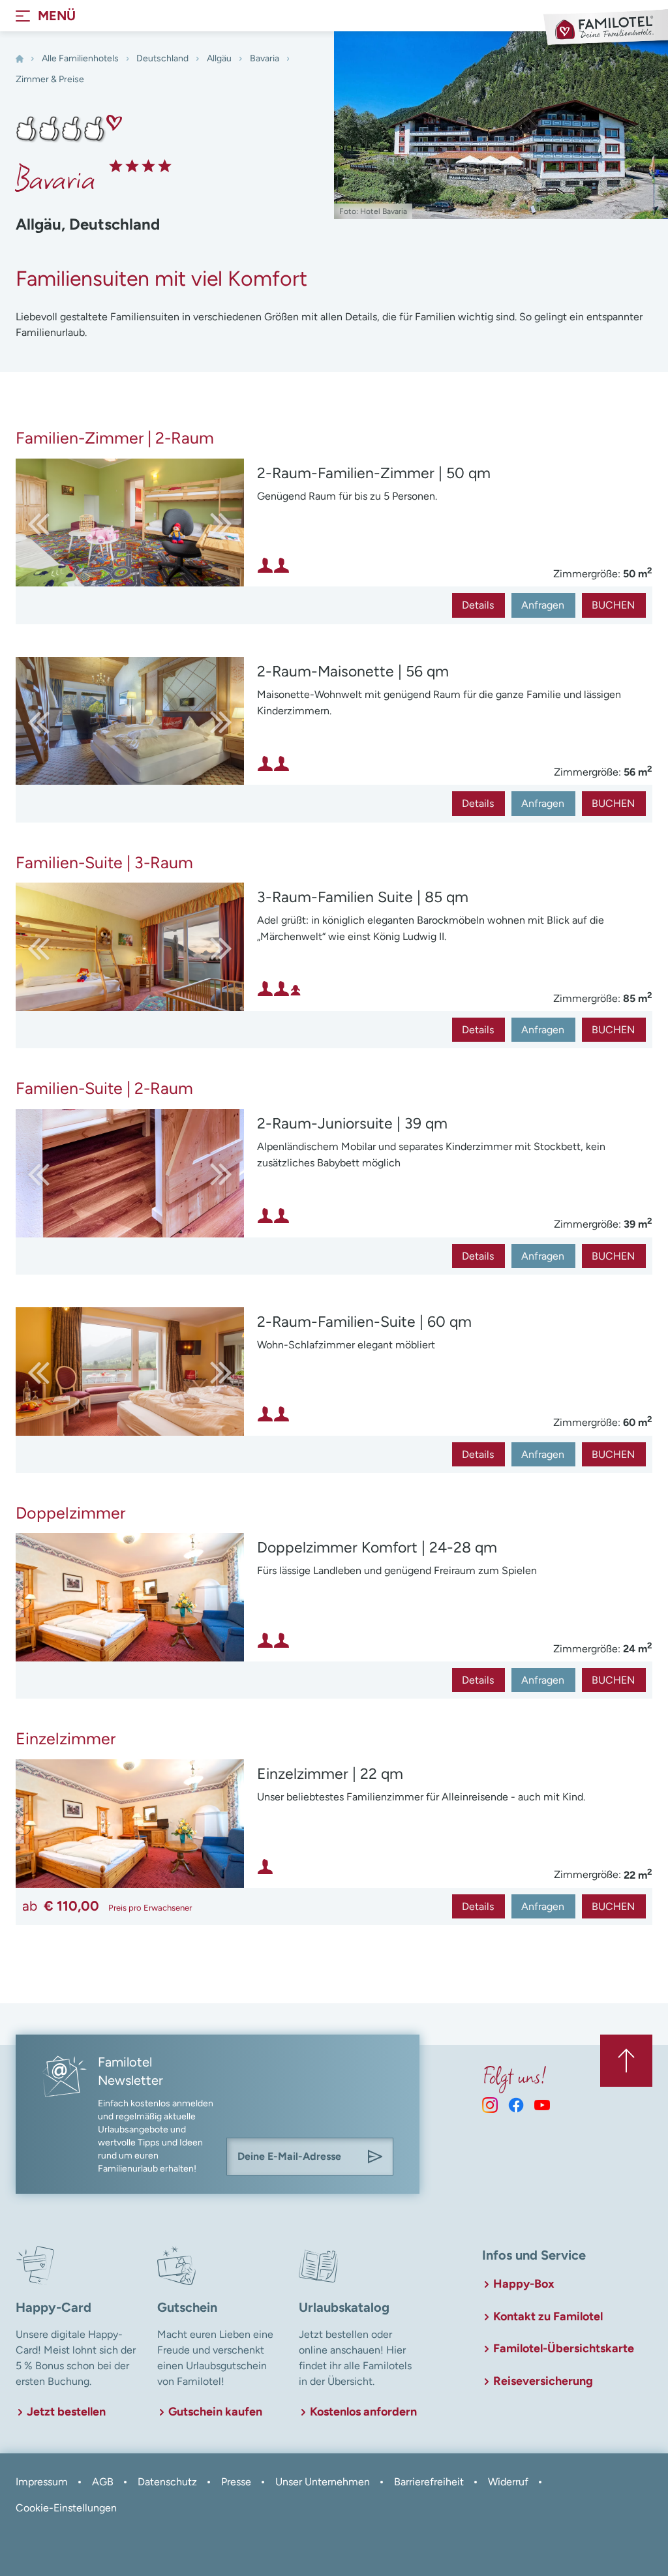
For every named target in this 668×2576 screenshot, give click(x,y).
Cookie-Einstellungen (66, 2508)
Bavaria (265, 58)
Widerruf (508, 2482)
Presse (236, 2482)
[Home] (20, 59)
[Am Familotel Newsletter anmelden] (375, 2157)
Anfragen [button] (543, 605)
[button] (212, 523)
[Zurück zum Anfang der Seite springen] (626, 2061)
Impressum (42, 2482)
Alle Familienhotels (80, 58)
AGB (103, 2482)
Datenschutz (167, 2482)
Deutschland (162, 58)
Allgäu (219, 58)
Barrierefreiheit (429, 2482)
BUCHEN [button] (613, 605)
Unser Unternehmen (323, 2482)
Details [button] (478, 605)
